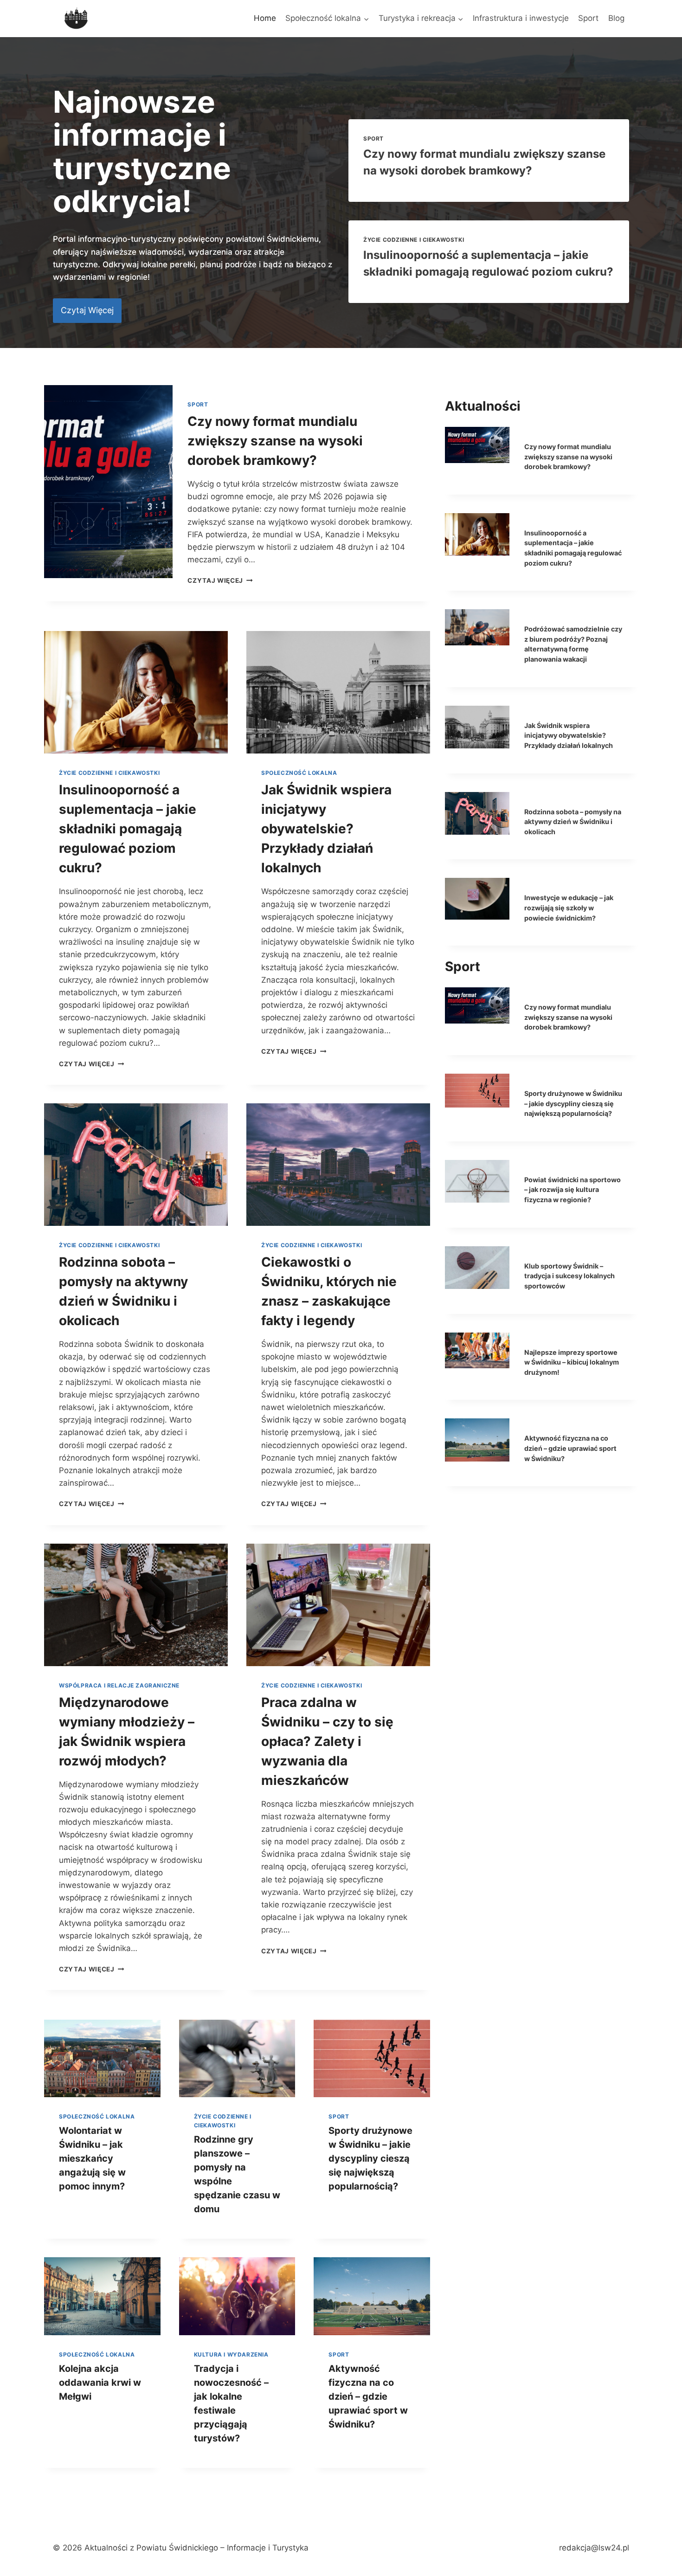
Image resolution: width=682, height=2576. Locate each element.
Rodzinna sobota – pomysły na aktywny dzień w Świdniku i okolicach (573, 822)
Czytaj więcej (220, 580)
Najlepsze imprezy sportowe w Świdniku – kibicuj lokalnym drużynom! (572, 1362)
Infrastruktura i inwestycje (521, 18)
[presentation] (108, 482)
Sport (588, 18)
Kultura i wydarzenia (231, 2354)
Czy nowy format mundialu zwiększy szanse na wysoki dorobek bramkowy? (275, 441)
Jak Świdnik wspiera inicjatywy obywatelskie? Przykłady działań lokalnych (326, 829)
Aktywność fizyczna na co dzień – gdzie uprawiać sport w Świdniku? (368, 2396)
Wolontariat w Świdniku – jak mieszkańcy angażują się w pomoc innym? (92, 2158)
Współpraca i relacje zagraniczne (119, 1685)
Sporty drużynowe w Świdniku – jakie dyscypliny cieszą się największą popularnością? (370, 2158)
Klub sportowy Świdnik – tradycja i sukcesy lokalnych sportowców (569, 1276)
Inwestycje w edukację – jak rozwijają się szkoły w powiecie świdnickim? (569, 908)
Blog (616, 18)
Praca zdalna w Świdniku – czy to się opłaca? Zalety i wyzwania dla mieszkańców (327, 1741)
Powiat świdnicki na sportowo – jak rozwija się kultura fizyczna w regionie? (573, 1190)
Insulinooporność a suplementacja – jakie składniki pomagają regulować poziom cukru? (128, 829)
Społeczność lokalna (299, 773)
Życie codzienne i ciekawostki (414, 240)
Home (265, 18)
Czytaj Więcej (91, 1064)
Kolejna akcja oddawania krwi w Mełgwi (100, 2383)
